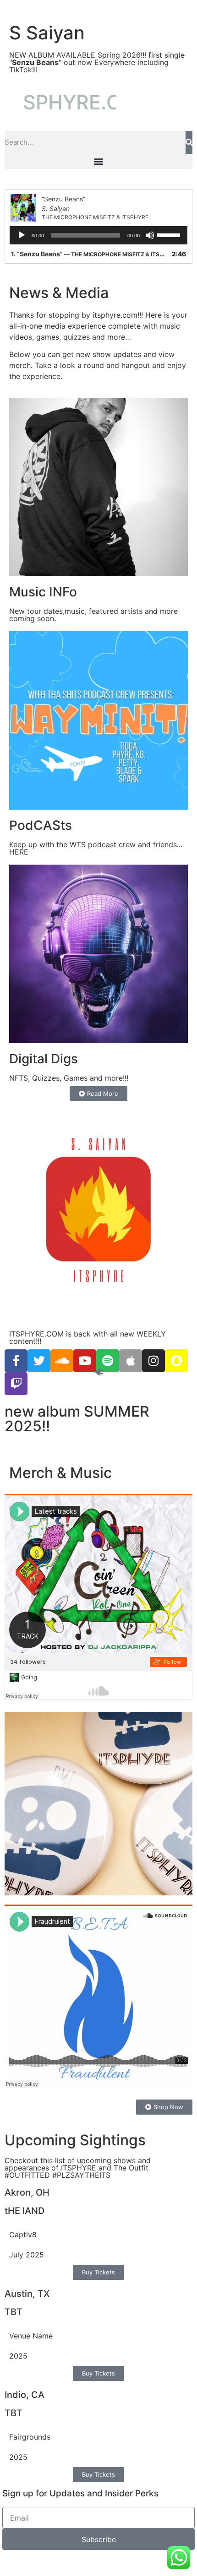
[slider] (170, 234)
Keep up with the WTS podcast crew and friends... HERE (96, 848)
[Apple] (131, 1361)
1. (89, 254)
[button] (98, 161)
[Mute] (150, 235)
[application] (98, 235)
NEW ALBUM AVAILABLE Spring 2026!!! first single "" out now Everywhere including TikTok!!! (97, 62)
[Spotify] (108, 1361)
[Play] (22, 235)
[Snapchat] (176, 1361)
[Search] (189, 142)
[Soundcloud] (62, 1361)
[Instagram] (153, 1361)
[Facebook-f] (16, 1361)
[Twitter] (39, 1361)
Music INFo (43, 592)
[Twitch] (16, 1384)
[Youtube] (85, 1361)
